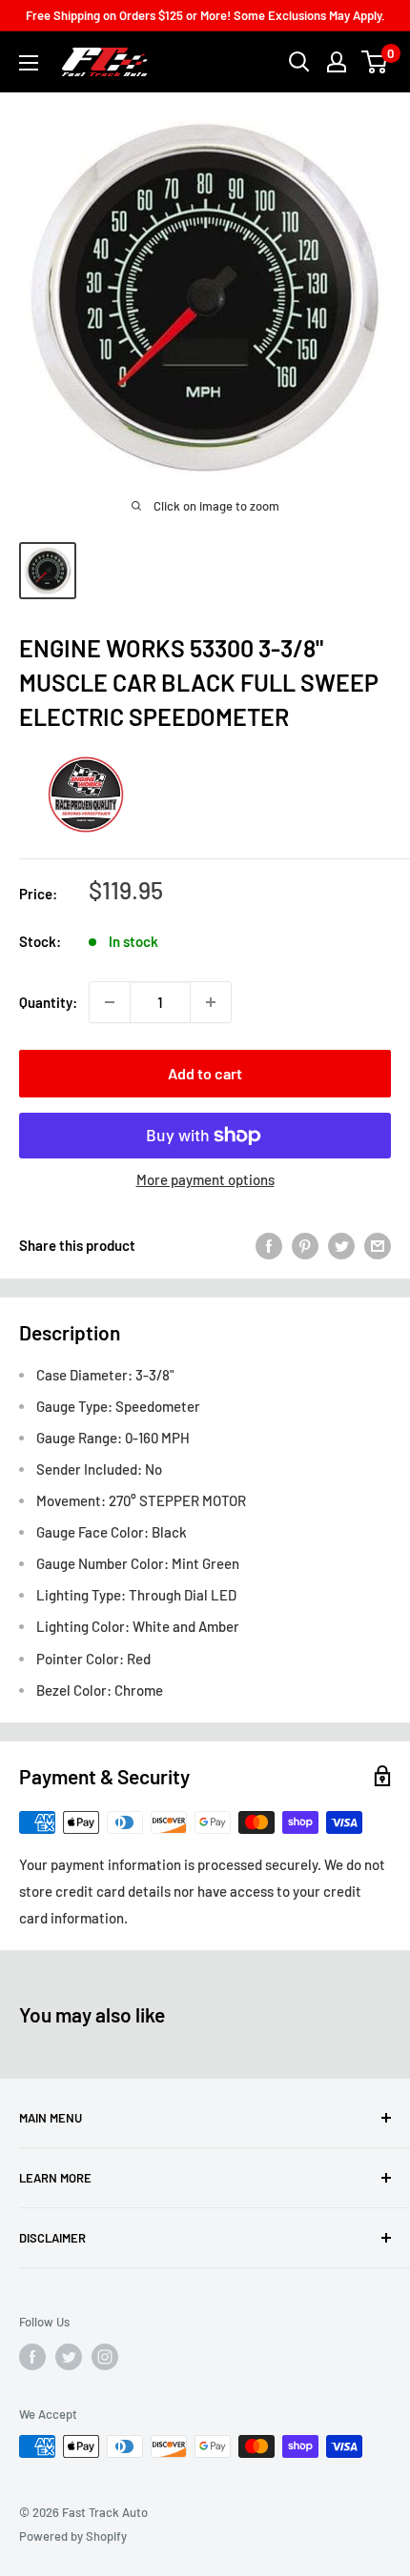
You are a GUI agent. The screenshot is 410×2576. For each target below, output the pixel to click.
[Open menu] (29, 63)
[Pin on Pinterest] (305, 1245)
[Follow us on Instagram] (105, 2357)
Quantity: (48, 1002)
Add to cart (205, 1073)
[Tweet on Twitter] (341, 1245)
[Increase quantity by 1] (211, 1002)
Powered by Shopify (73, 2536)
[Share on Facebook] (269, 1245)
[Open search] (299, 62)
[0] (375, 62)
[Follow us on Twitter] (69, 2357)
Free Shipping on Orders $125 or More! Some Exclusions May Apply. (205, 15)
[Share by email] (378, 1245)
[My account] (337, 62)
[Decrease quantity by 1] (110, 1002)
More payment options (205, 1179)
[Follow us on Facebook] (32, 2357)
